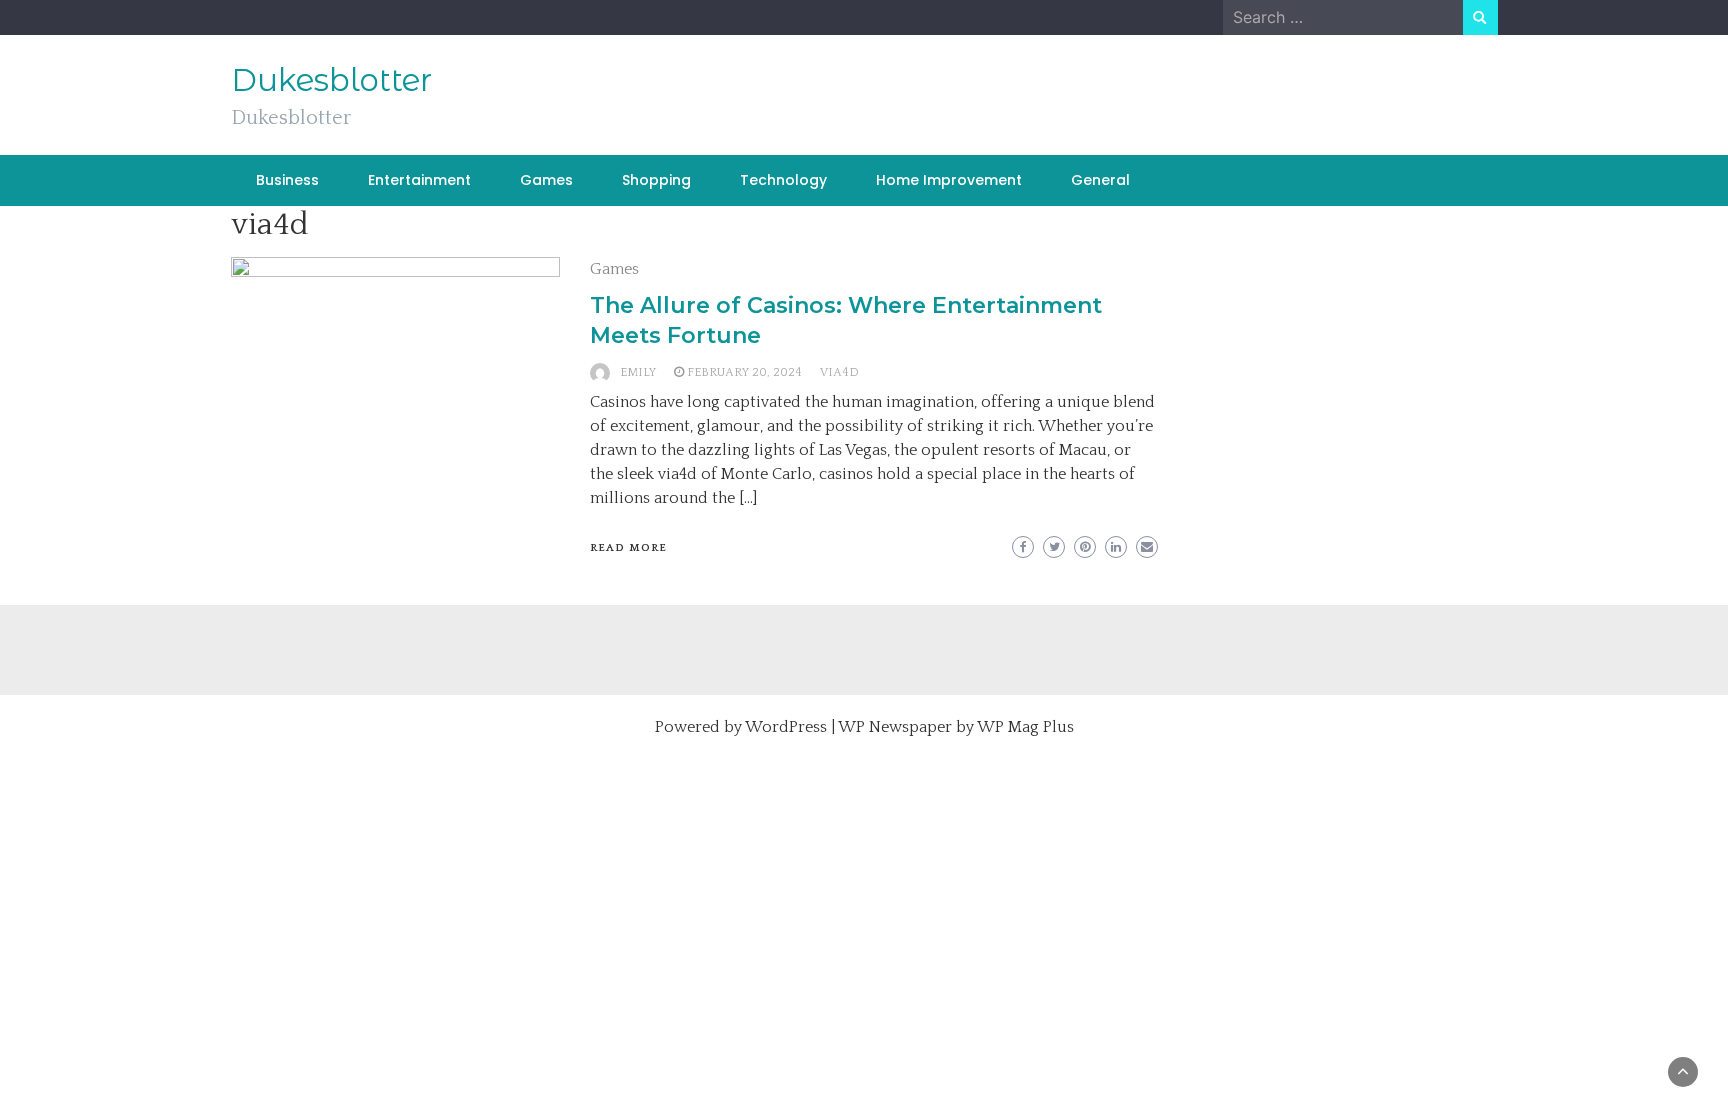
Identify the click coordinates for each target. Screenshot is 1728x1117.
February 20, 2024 (744, 372)
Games (546, 180)
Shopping (656, 180)
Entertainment (419, 180)
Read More (628, 548)
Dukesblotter (331, 80)
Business (287, 180)
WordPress (786, 727)
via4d (839, 372)
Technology (783, 180)
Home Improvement (949, 180)
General (1100, 180)
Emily (638, 372)
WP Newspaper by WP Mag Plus (956, 727)
